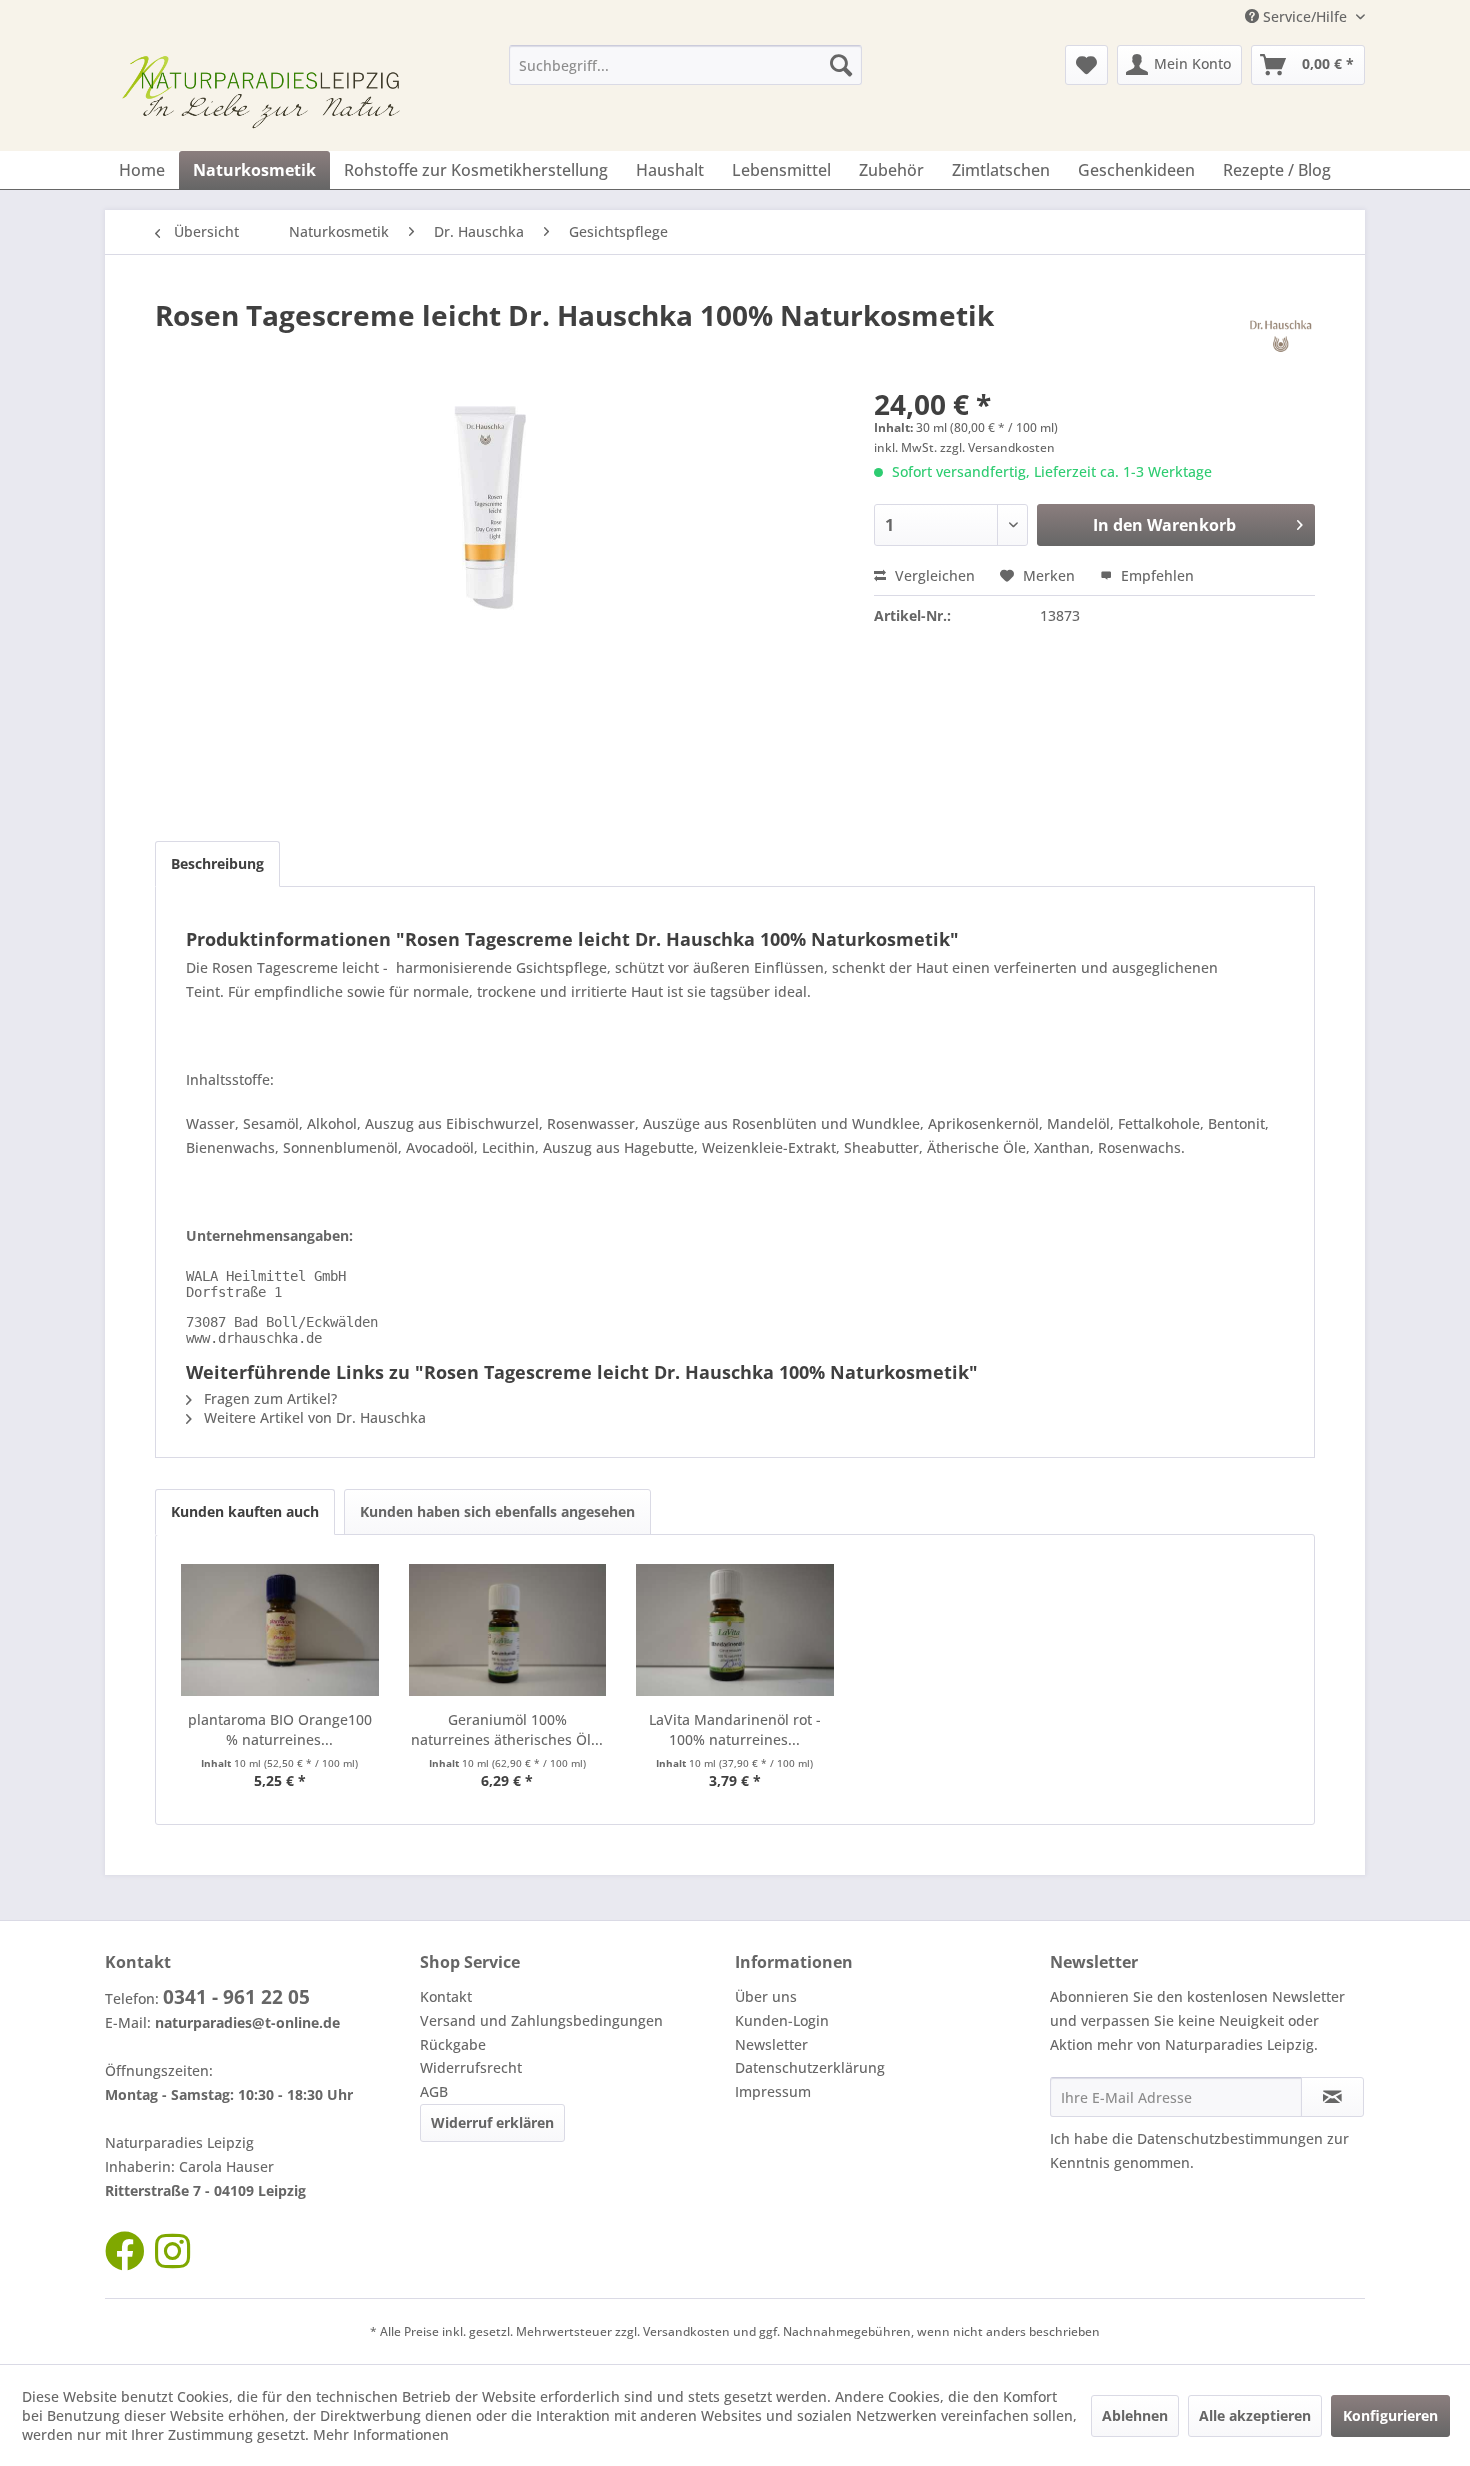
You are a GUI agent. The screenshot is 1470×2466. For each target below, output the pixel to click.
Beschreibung (217, 863)
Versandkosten (686, 2331)
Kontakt (446, 1996)
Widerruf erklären (492, 2122)
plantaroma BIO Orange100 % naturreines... (280, 1729)
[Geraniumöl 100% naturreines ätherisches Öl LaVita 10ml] (508, 1630)
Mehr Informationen (381, 2434)
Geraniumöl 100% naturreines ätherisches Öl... (507, 1729)
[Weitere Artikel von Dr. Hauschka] (1280, 335)
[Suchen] (841, 65)
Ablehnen (1135, 2415)
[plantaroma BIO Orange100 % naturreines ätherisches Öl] (280, 1630)
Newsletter (771, 2044)
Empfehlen (1155, 575)
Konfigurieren (1390, 2415)
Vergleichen (933, 575)
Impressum (773, 2091)
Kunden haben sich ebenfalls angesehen (497, 1511)
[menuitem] (685, 65)
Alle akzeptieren (1255, 2415)
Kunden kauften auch (245, 1511)
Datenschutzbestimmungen (1230, 2138)
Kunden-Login (782, 2020)
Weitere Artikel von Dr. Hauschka (313, 1417)
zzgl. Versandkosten (997, 447)
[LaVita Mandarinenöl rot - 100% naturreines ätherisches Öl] (735, 1630)
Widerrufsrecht (471, 2067)
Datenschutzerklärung (810, 2067)
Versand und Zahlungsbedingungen (541, 2020)
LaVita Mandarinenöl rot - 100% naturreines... (735, 1729)
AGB (434, 2091)
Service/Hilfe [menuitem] (1305, 16)
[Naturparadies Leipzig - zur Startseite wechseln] (266, 93)
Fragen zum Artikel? (268, 1398)
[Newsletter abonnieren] (1332, 2097)
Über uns (766, 1996)
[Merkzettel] (1086, 65)
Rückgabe (453, 2044)
